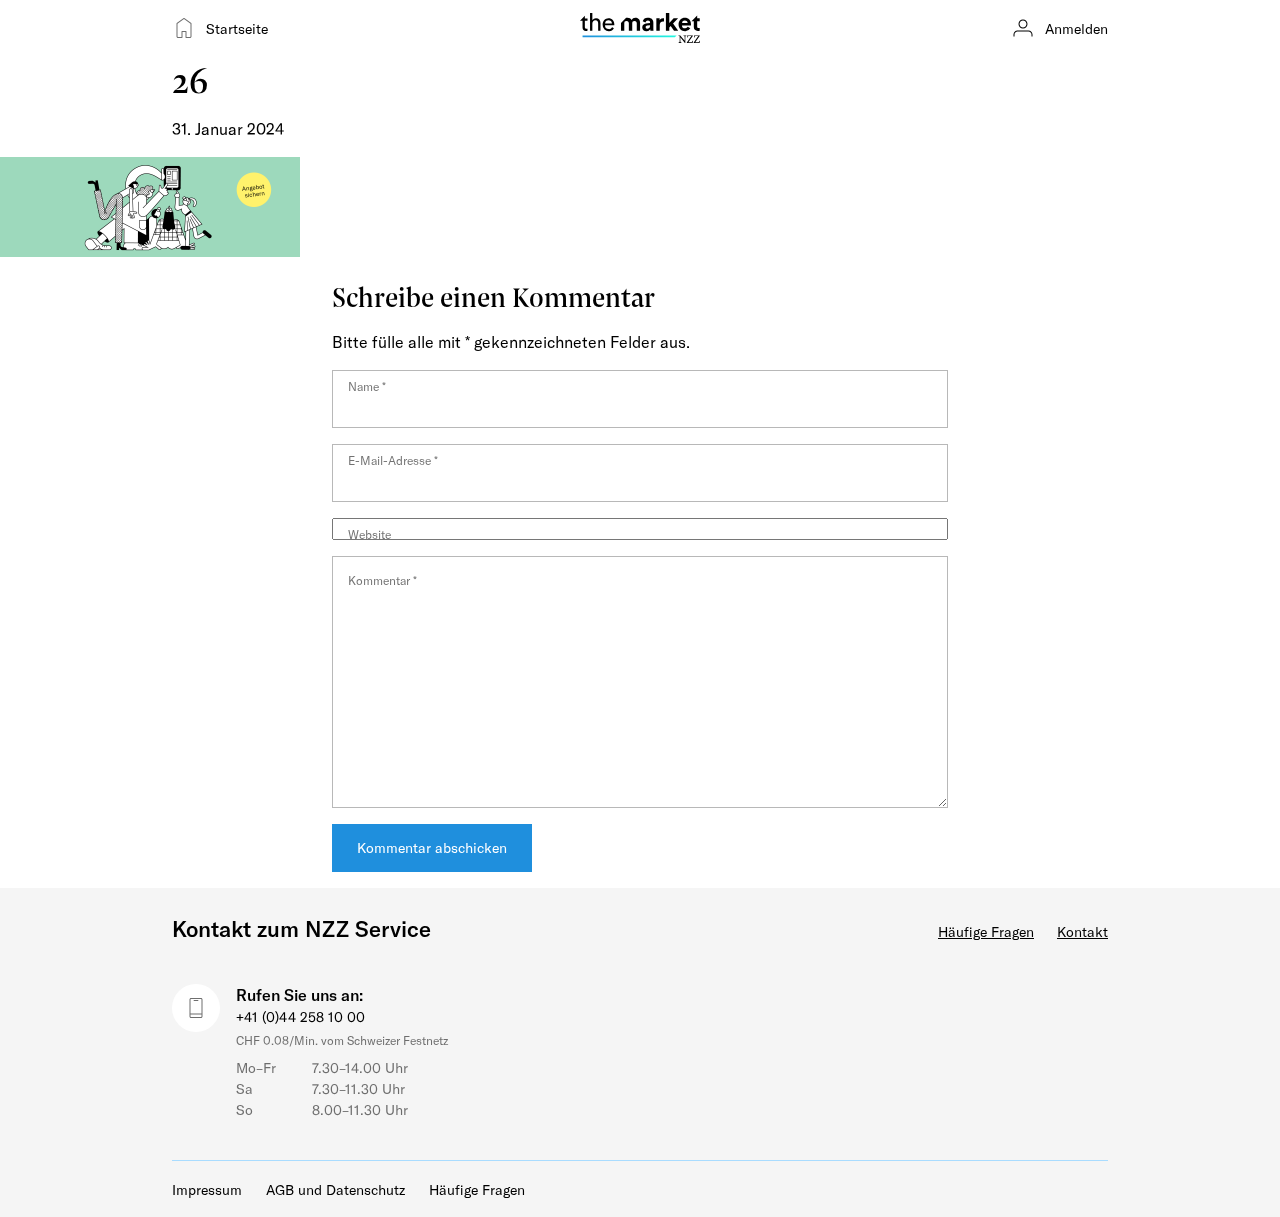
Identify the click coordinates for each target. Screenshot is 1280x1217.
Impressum (207, 1189)
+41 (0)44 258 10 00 (300, 1016)
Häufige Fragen (986, 931)
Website (369, 534)
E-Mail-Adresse (393, 460)
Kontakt (1082, 931)
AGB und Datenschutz (335, 1189)
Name (367, 386)
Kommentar (382, 580)
